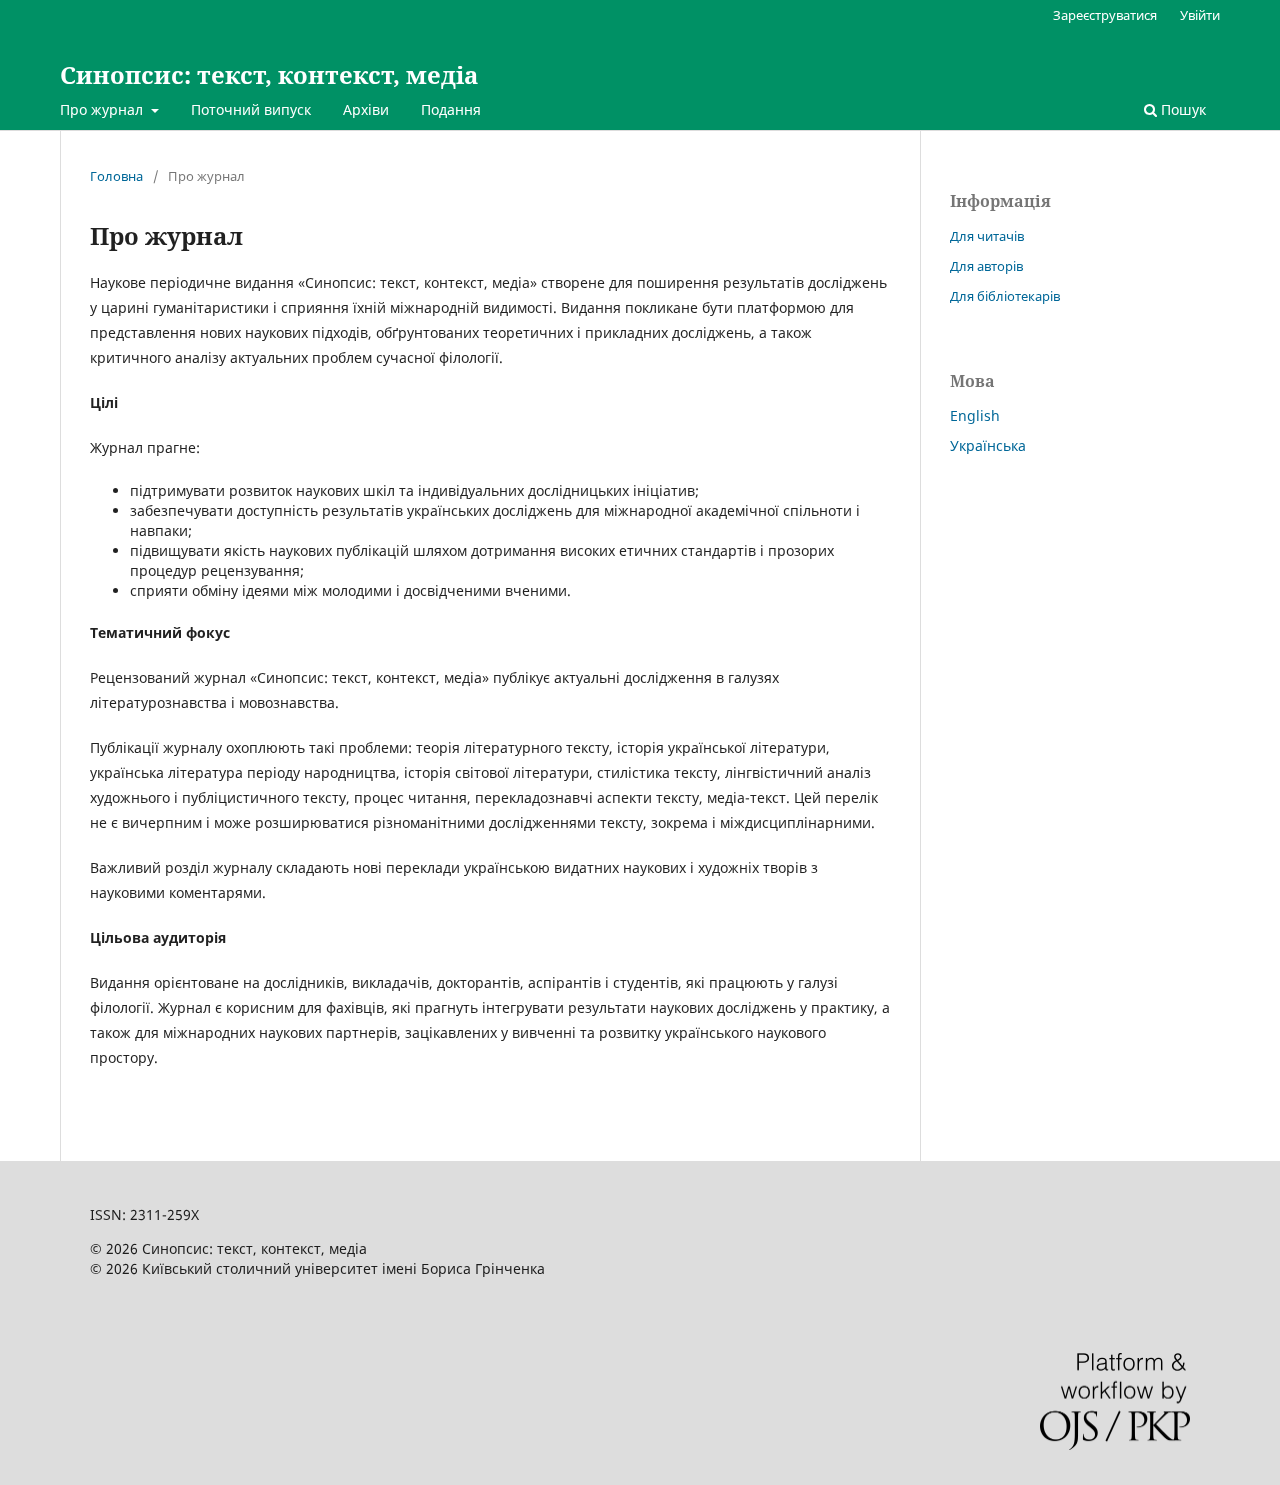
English (975, 415)
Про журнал (103, 109)
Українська (988, 445)
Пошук (1181, 109)
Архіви (366, 109)
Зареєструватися (1105, 15)
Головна (116, 176)
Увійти (1200, 15)
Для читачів (987, 236)
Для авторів (986, 266)
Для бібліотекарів (1005, 296)
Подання (451, 109)
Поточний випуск (251, 109)
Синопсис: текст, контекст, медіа (269, 74)
